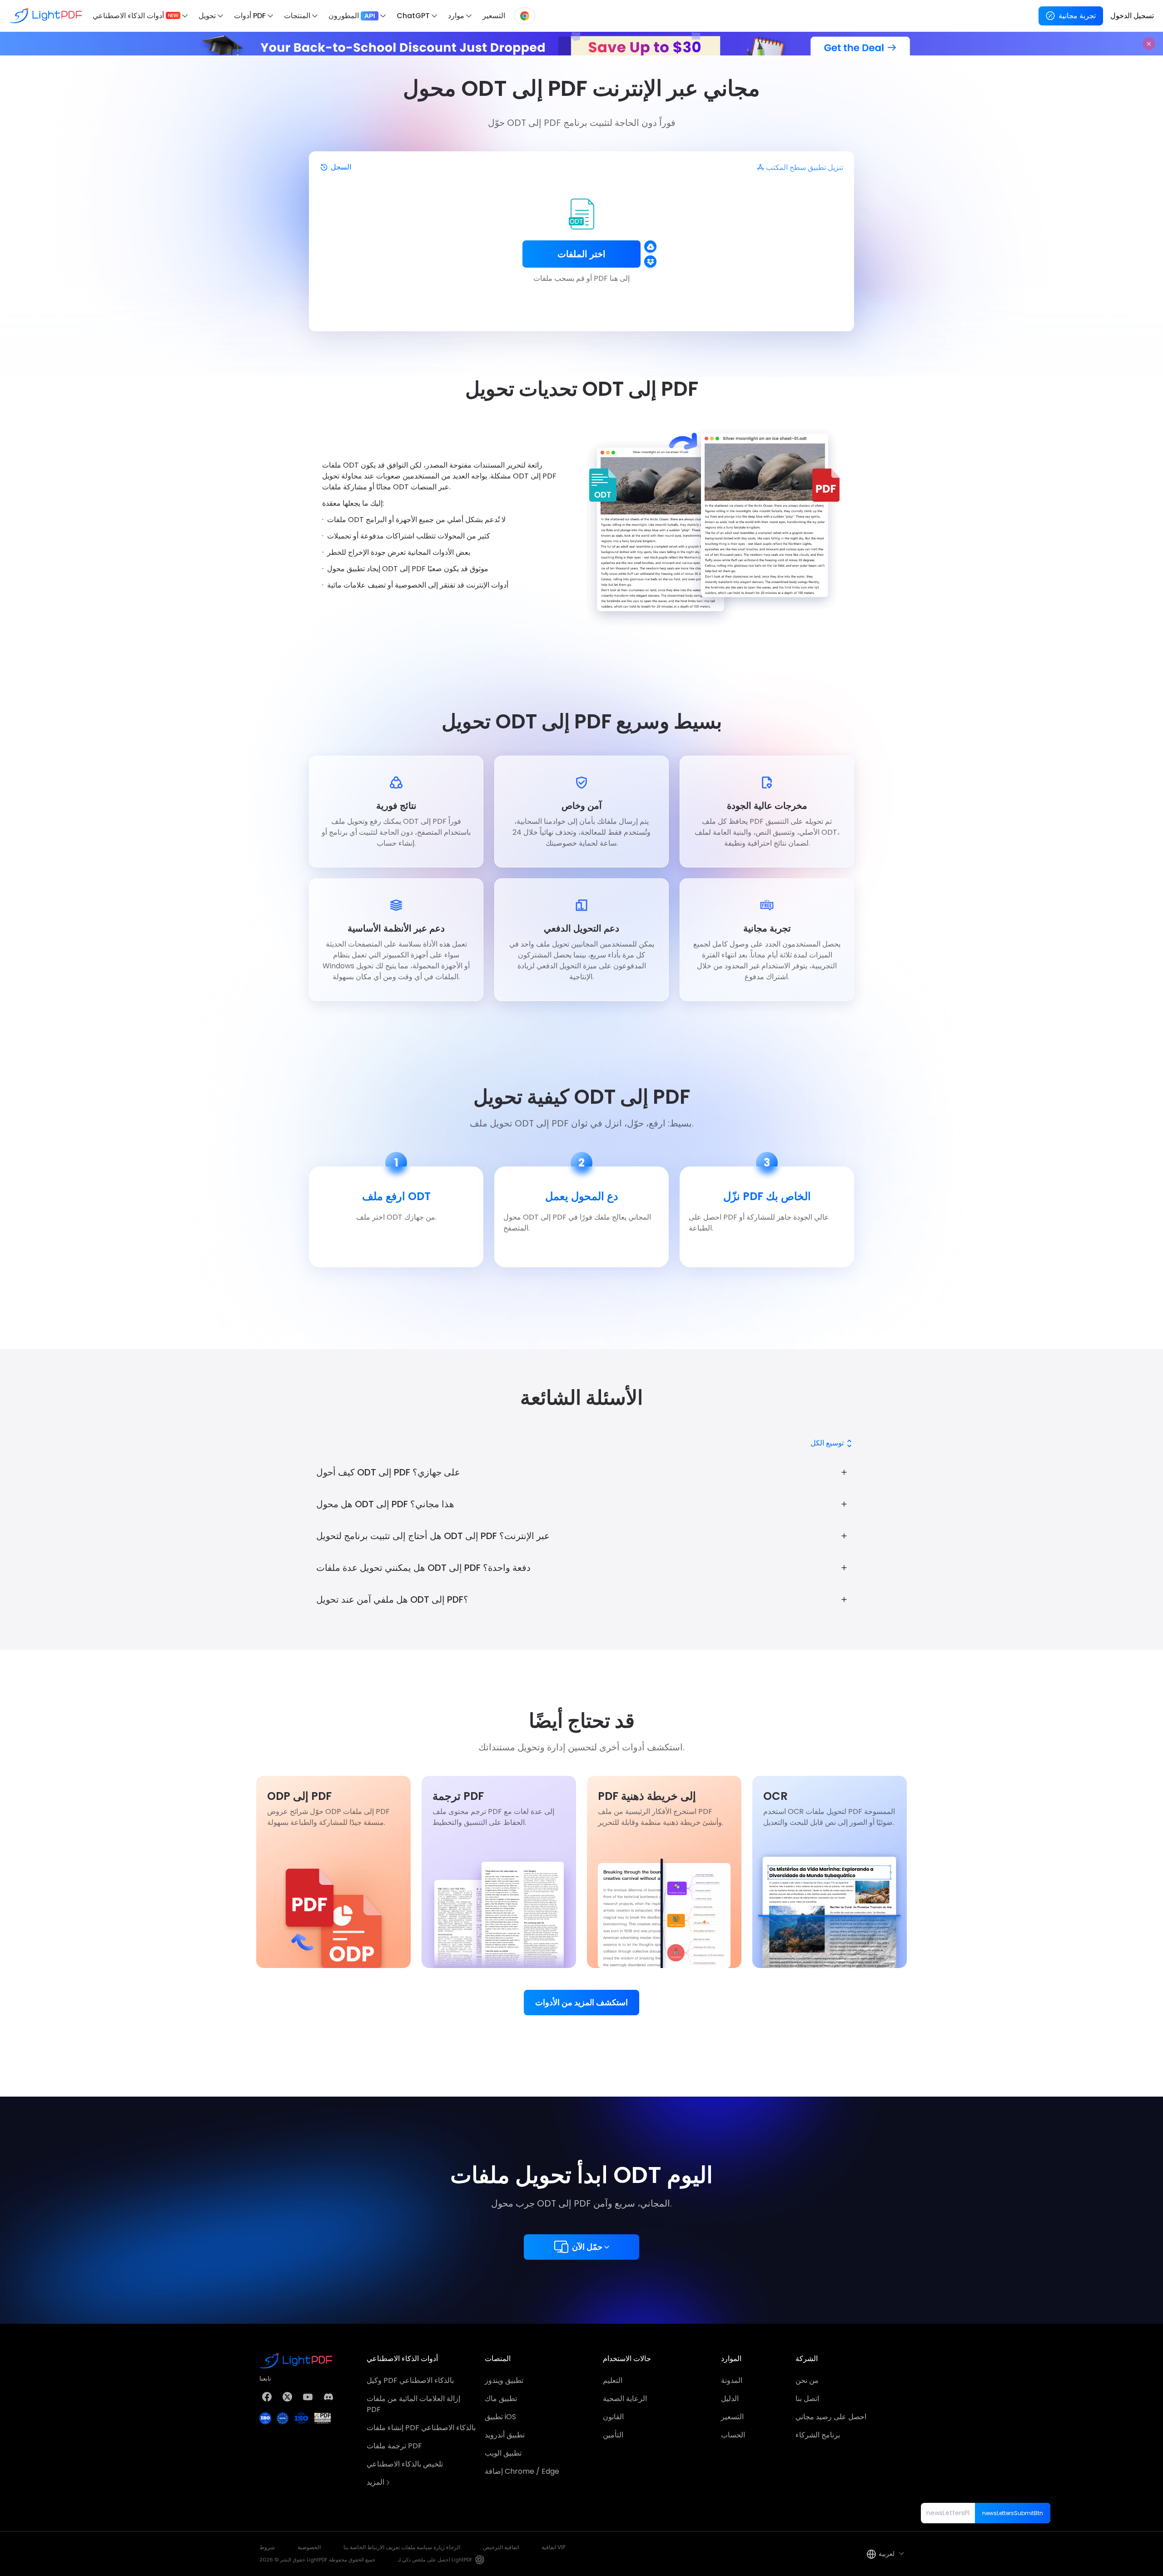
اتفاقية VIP (553, 2547)
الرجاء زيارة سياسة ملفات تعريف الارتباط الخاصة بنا (402, 2547)
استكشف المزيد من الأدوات (581, 2002)
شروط (267, 2547)
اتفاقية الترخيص (501, 2547)
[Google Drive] (650, 247)
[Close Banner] (1149, 44)
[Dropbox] (650, 262)
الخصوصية (309, 2547)
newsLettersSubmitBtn (1013, 2513)
